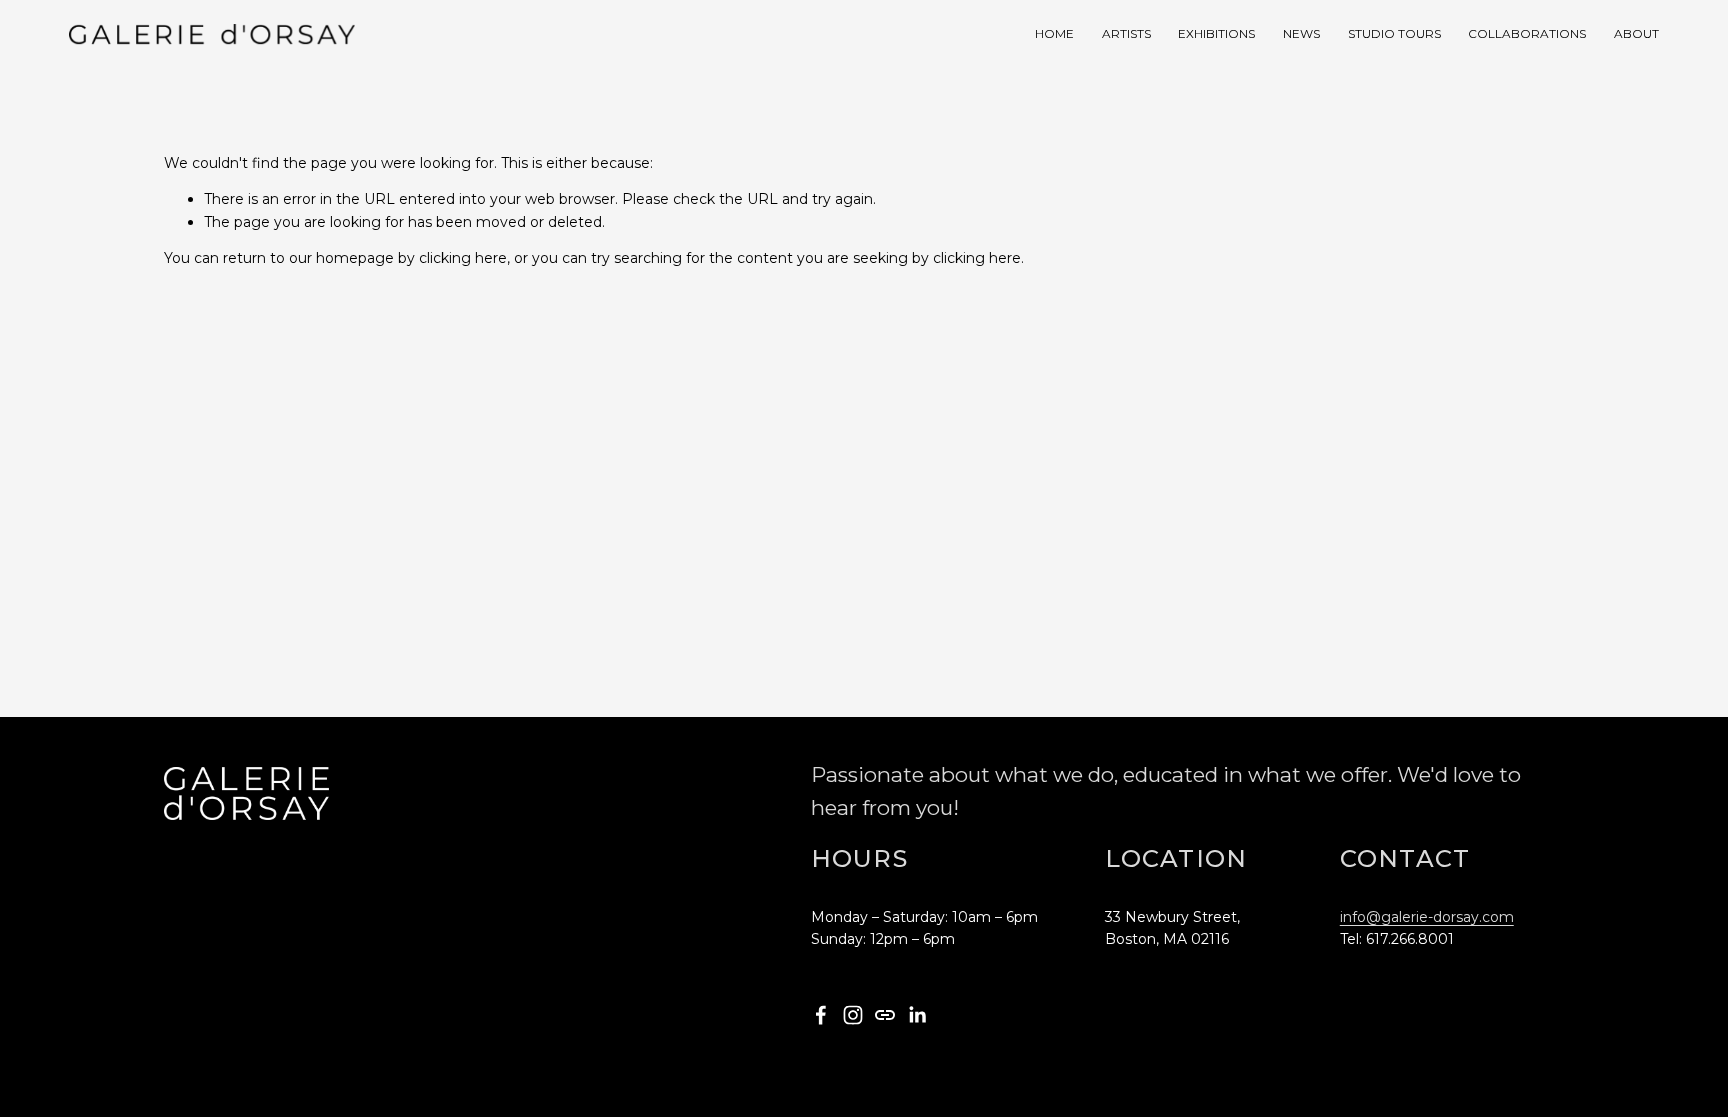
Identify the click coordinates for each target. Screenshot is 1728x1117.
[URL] (885, 1015)
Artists (1126, 33)
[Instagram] (853, 1015)
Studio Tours (1394, 33)
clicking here (463, 258)
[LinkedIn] (917, 1015)
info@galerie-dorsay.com (1427, 917)
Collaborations (1527, 33)
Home (1054, 33)
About (1636, 33)
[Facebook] (821, 1015)
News (1301, 33)
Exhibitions (1216, 33)
